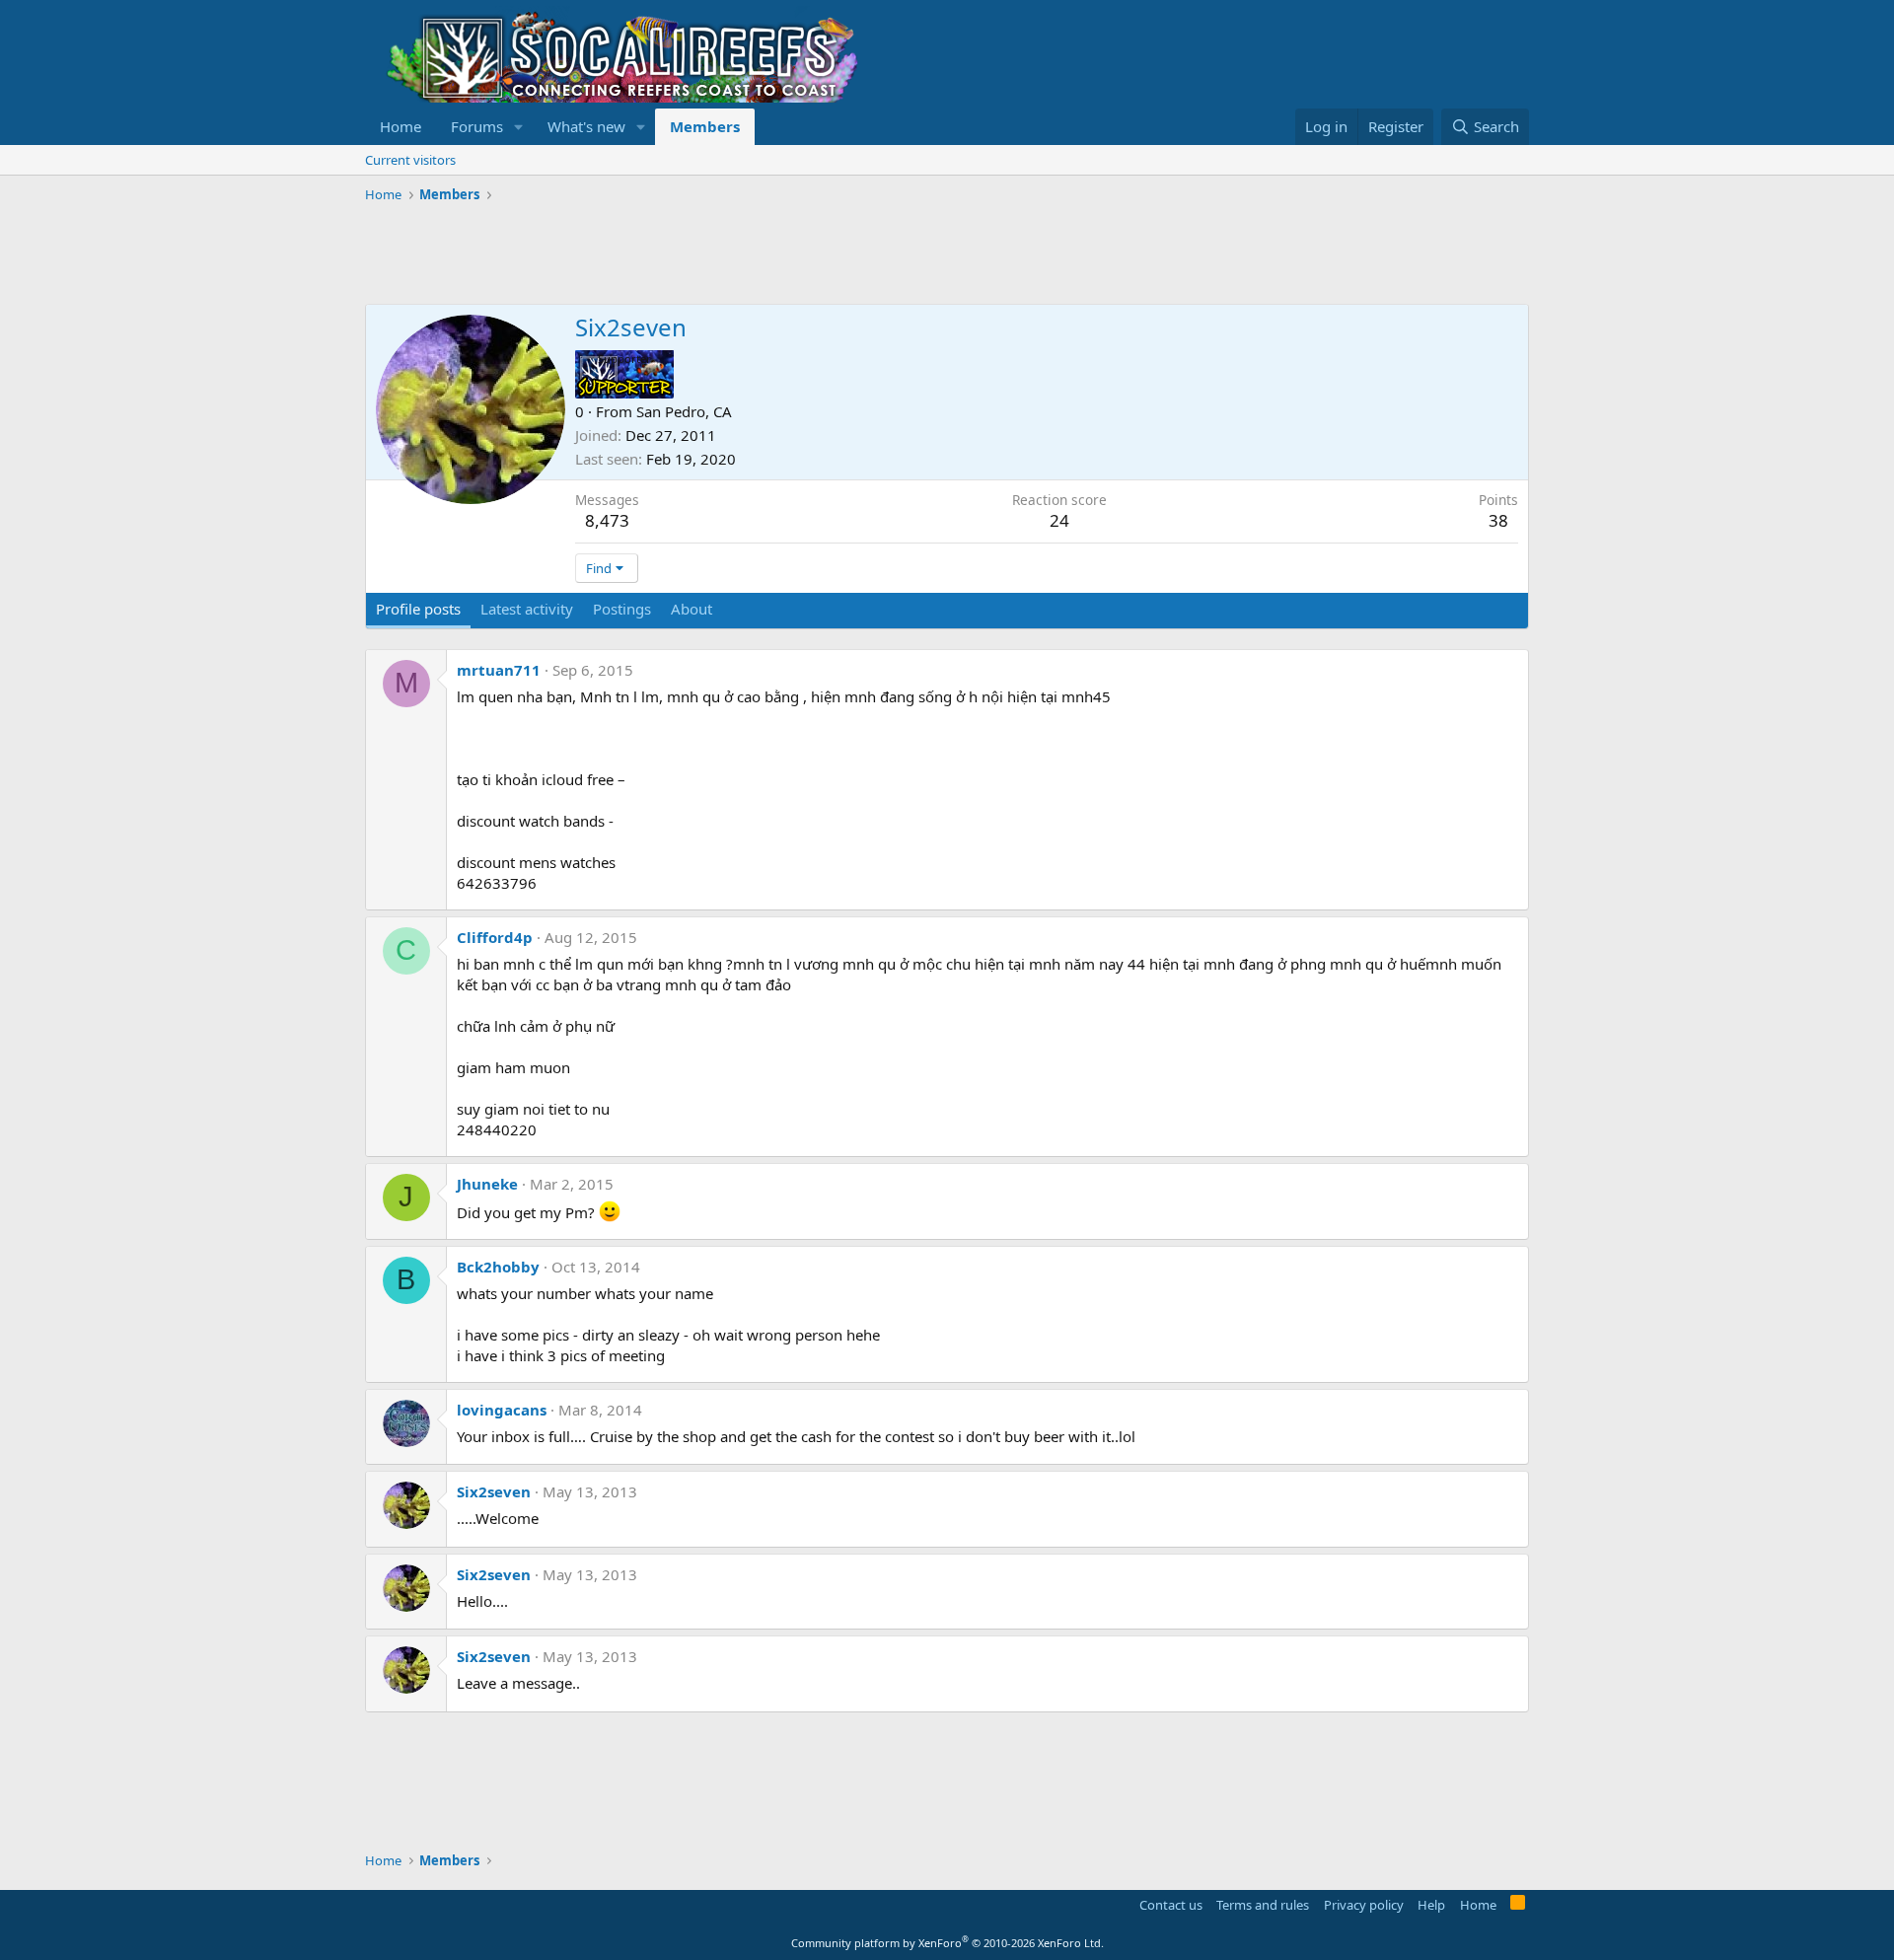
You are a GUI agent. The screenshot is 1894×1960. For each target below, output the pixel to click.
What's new (586, 126)
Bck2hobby (498, 1267)
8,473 (607, 520)
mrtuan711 (499, 670)
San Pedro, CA (684, 411)
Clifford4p (495, 937)
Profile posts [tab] (418, 609)
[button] (519, 127)
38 (1498, 520)
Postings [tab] (622, 609)
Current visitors (410, 160)
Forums (477, 126)
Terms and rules (1263, 1905)
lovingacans (502, 1410)
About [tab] (692, 609)
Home (401, 126)
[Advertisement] (724, 254)
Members (705, 126)
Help (1431, 1905)
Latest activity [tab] (527, 609)
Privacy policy (1364, 1905)
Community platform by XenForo (947, 1943)
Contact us (1171, 1905)
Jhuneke (487, 1184)
